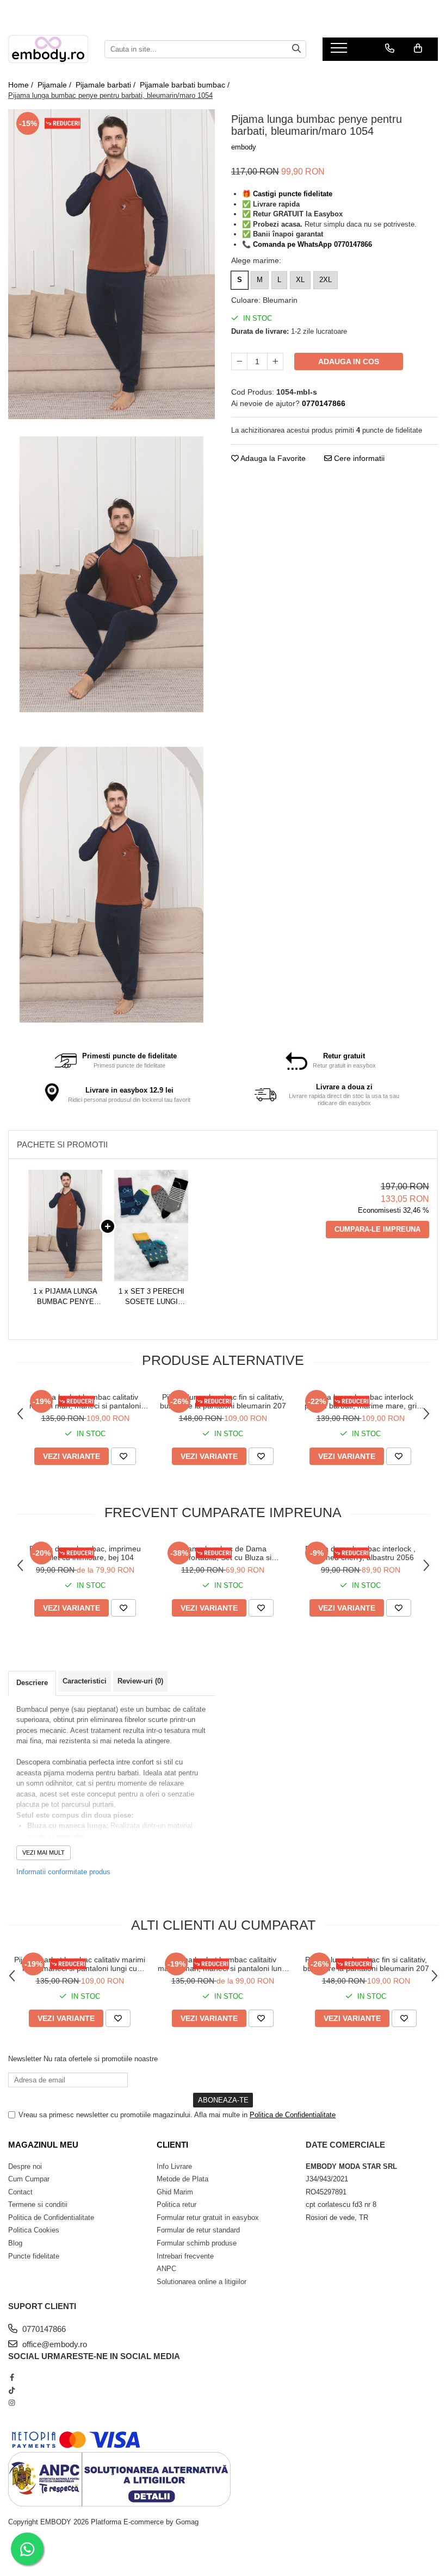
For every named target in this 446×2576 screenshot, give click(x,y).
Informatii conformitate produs (63, 1872)
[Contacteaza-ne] (390, 48)
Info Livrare (174, 2166)
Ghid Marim (175, 2192)
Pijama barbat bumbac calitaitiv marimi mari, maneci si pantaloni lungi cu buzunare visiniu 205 (223, 1964)
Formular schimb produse (197, 2243)
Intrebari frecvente (185, 2256)
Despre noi (25, 2166)
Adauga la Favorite (272, 458)
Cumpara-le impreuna (377, 1229)
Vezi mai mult (44, 1853)
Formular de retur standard (198, 2230)
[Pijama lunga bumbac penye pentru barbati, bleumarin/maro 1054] (112, 264)
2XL (326, 280)
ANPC (166, 2269)
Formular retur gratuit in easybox (208, 2218)
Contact (20, 2192)
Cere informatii (358, 458)
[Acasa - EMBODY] (48, 49)
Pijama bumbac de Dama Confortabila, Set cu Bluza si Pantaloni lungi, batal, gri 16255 (223, 1553)
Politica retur (176, 2204)
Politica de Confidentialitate (293, 2115)
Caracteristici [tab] (85, 1681)
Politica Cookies (34, 2230)
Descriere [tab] (32, 1683)
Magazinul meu (43, 2145)
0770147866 (43, 2329)
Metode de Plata (182, 2179)
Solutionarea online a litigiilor (202, 2282)
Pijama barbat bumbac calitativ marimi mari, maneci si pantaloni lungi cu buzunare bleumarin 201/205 (85, 1401)
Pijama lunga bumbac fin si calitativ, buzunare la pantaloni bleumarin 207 (223, 1401)
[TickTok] (12, 2390)
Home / (22, 85)
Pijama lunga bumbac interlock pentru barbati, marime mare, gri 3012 (361, 1401)
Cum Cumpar (29, 2179)
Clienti (172, 2145)
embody (244, 147)
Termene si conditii (38, 2204)
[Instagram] (12, 2403)
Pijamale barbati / (107, 85)
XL (300, 280)
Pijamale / (55, 85)
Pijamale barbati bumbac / (186, 85)
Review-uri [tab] (140, 1681)
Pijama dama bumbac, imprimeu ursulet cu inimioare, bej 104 (85, 1553)
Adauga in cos (349, 361)
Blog (15, 2243)
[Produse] (340, 51)
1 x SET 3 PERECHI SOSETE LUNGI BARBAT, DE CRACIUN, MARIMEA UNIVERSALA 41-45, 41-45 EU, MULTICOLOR (151, 1297)
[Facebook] (12, 2377)
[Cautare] (296, 49)
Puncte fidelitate (34, 2256)
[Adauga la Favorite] (123, 1456)
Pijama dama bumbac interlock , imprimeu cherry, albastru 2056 (360, 1553)
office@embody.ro (54, 2344)
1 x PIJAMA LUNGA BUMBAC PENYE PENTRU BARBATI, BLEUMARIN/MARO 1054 (66, 1297)
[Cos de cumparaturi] (418, 48)
